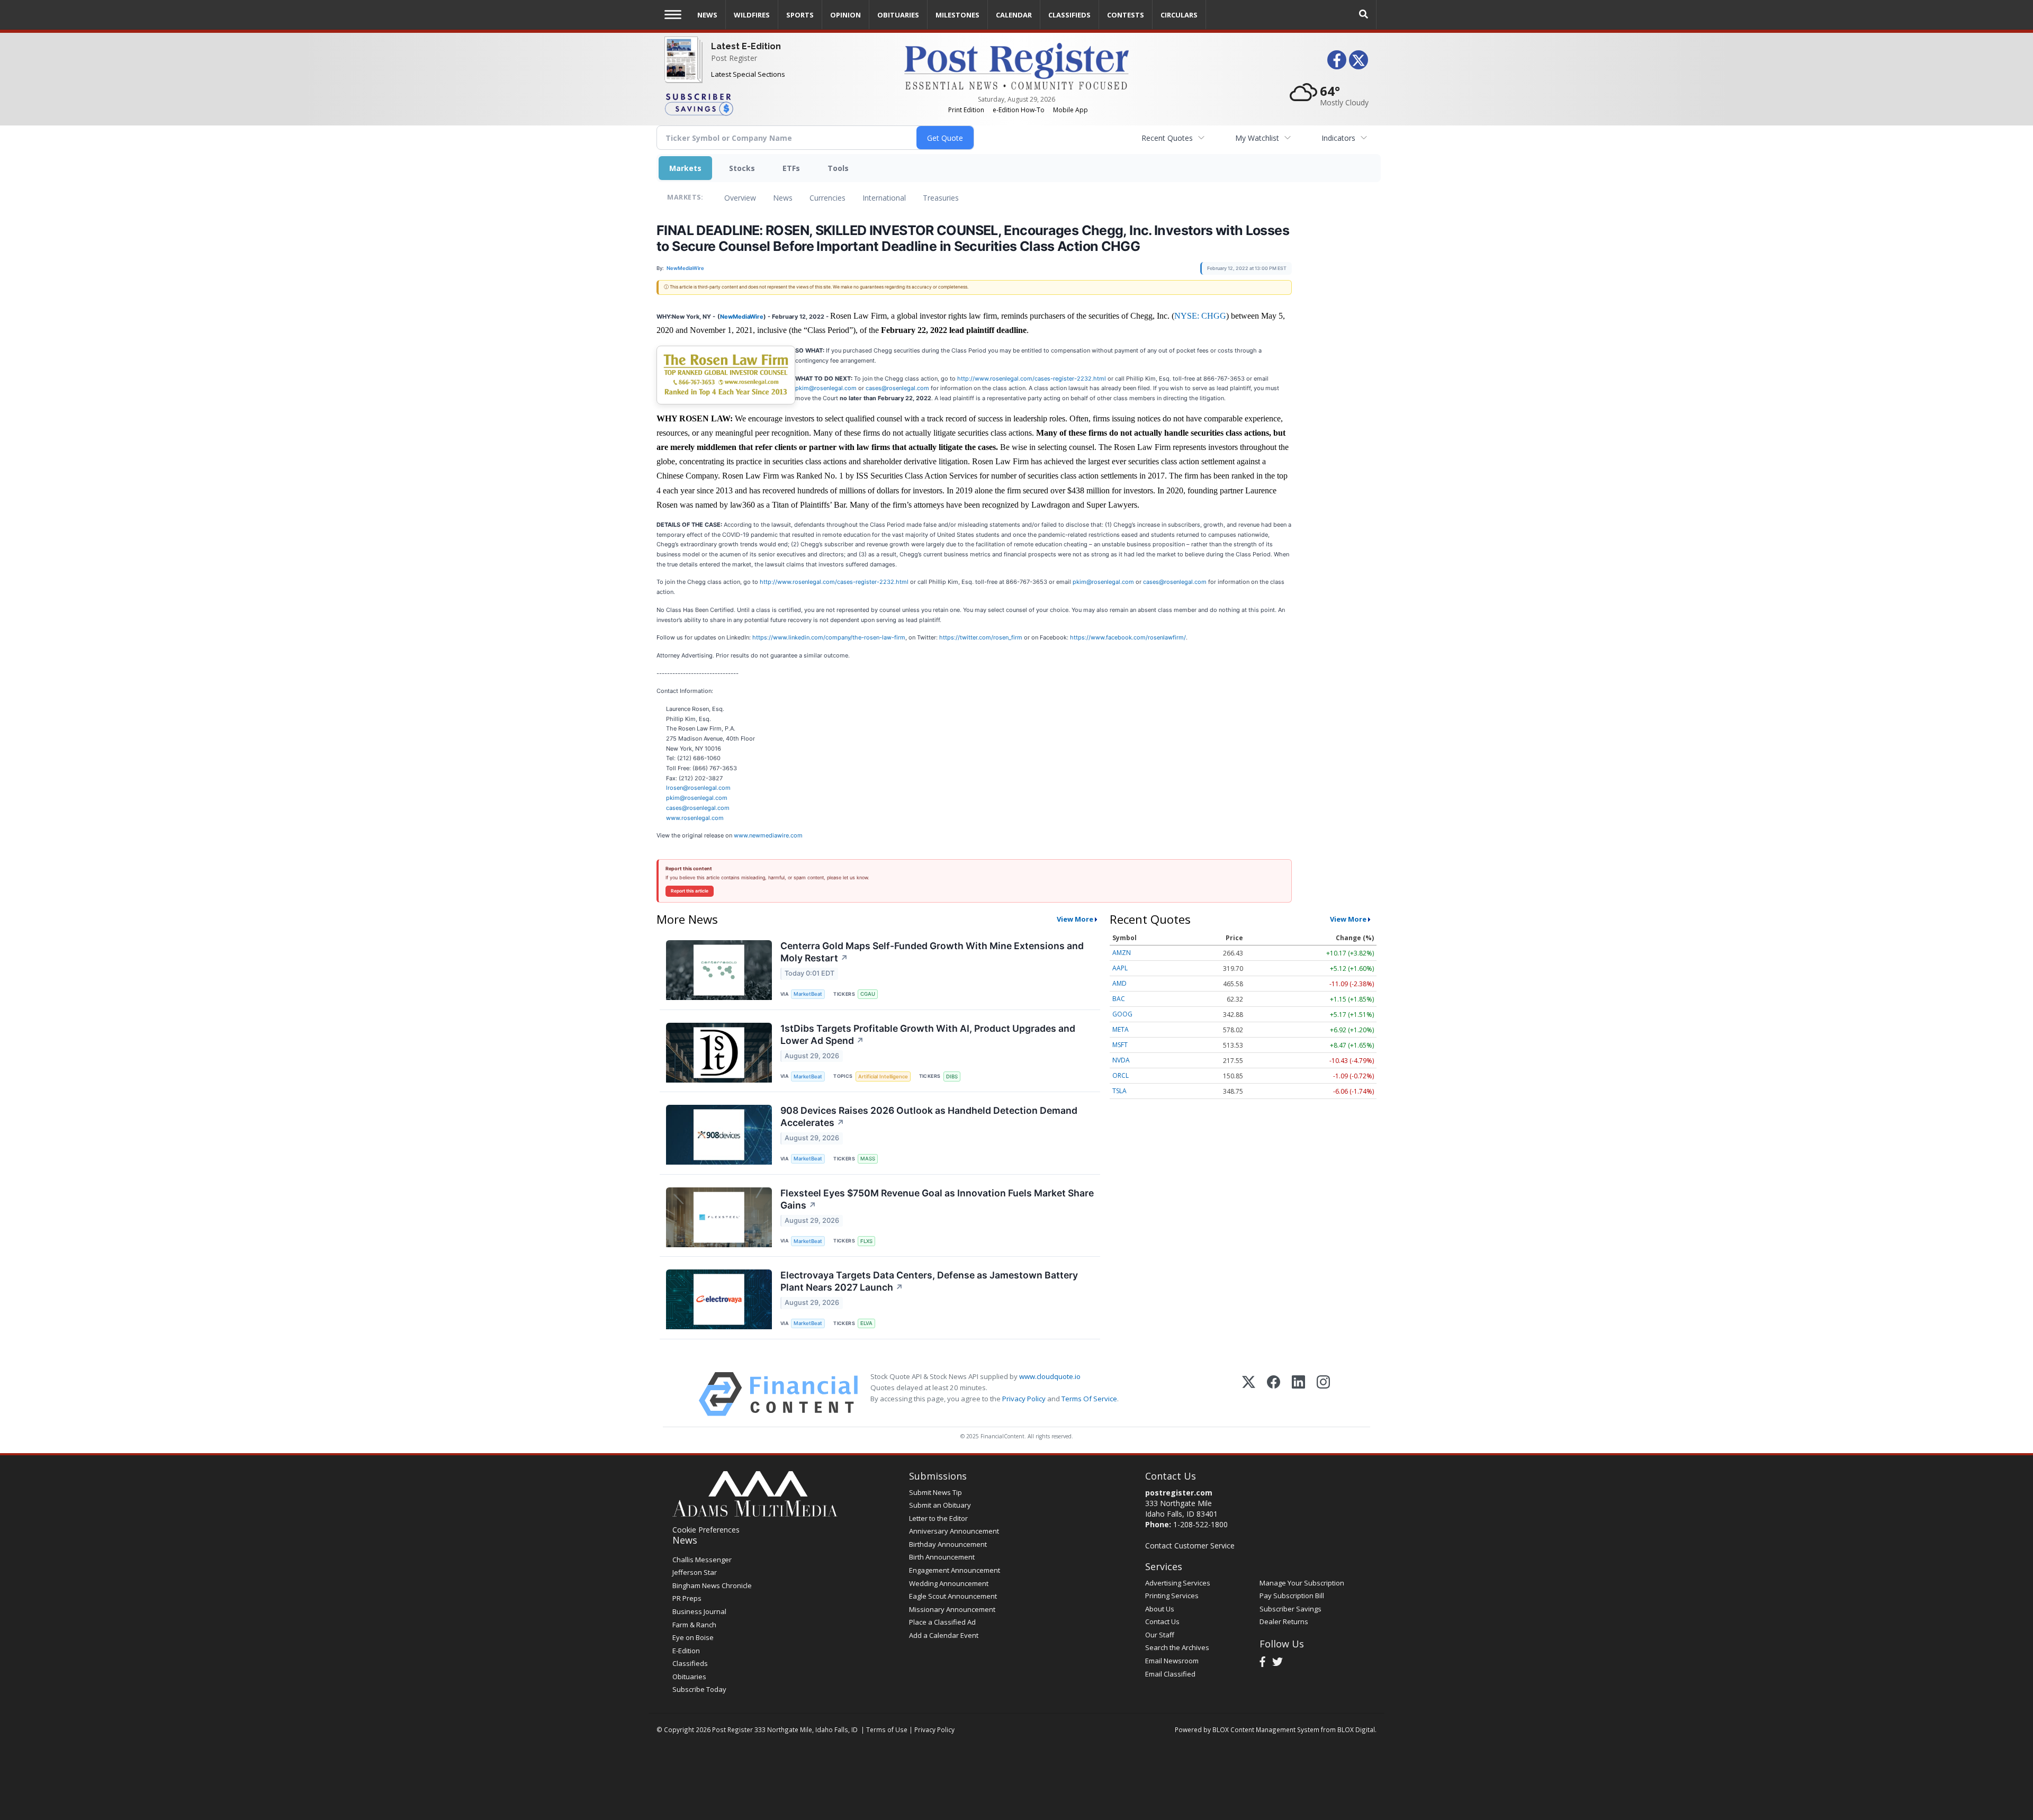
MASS (868, 1159)
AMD (1119, 983)
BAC (1119, 999)
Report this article (690, 891)
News (783, 198)
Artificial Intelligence (883, 1076)
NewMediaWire (742, 317)
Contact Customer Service (1190, 1546)
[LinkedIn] (1298, 1394)
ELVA (866, 1323)
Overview (740, 198)
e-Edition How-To (1019, 110)
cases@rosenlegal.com (897, 388)
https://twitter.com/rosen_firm (981, 637)
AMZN (1122, 953)
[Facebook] (1274, 1394)
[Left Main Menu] (673, 15)
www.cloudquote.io (1050, 1376)
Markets (685, 168)
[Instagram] (1323, 1394)
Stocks (742, 168)
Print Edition (966, 110)
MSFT (1120, 1045)
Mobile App (1071, 110)
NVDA (1121, 1060)
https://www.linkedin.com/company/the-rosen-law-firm (829, 637)
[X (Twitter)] (1249, 1394)
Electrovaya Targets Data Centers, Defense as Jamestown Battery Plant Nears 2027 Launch (929, 1281)
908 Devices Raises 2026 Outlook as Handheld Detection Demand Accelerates (929, 1116)
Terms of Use (887, 1729)
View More (1075, 919)
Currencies (827, 198)
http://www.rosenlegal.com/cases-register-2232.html (1032, 379)
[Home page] (1016, 65)
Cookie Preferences (706, 1530)
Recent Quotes (1167, 138)
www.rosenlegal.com (695, 818)
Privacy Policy (1024, 1399)
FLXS (866, 1241)
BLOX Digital (1356, 1729)
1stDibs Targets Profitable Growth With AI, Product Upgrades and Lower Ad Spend (928, 1034)
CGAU (868, 994)
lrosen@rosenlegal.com (698, 788)
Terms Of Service (1089, 1399)
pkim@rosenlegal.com (826, 388)
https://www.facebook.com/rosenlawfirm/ (1128, 637)
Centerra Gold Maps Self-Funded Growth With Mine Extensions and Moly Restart (932, 952)
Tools (838, 168)
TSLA (1119, 1091)
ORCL (1121, 1075)
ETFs (791, 168)
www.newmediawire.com (768, 835)
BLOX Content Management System (1266, 1729)
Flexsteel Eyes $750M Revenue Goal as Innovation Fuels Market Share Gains (937, 1199)
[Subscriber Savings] (776, 104)
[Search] (1364, 15)
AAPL (1120, 968)
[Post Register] (681, 69)
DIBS (952, 1076)
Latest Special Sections (748, 74)
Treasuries (941, 198)
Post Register (734, 58)
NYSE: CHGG (1200, 316)
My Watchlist (1257, 138)
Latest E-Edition (746, 46)
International (884, 198)
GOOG (1122, 1014)
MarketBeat (808, 994)
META (1121, 1029)
